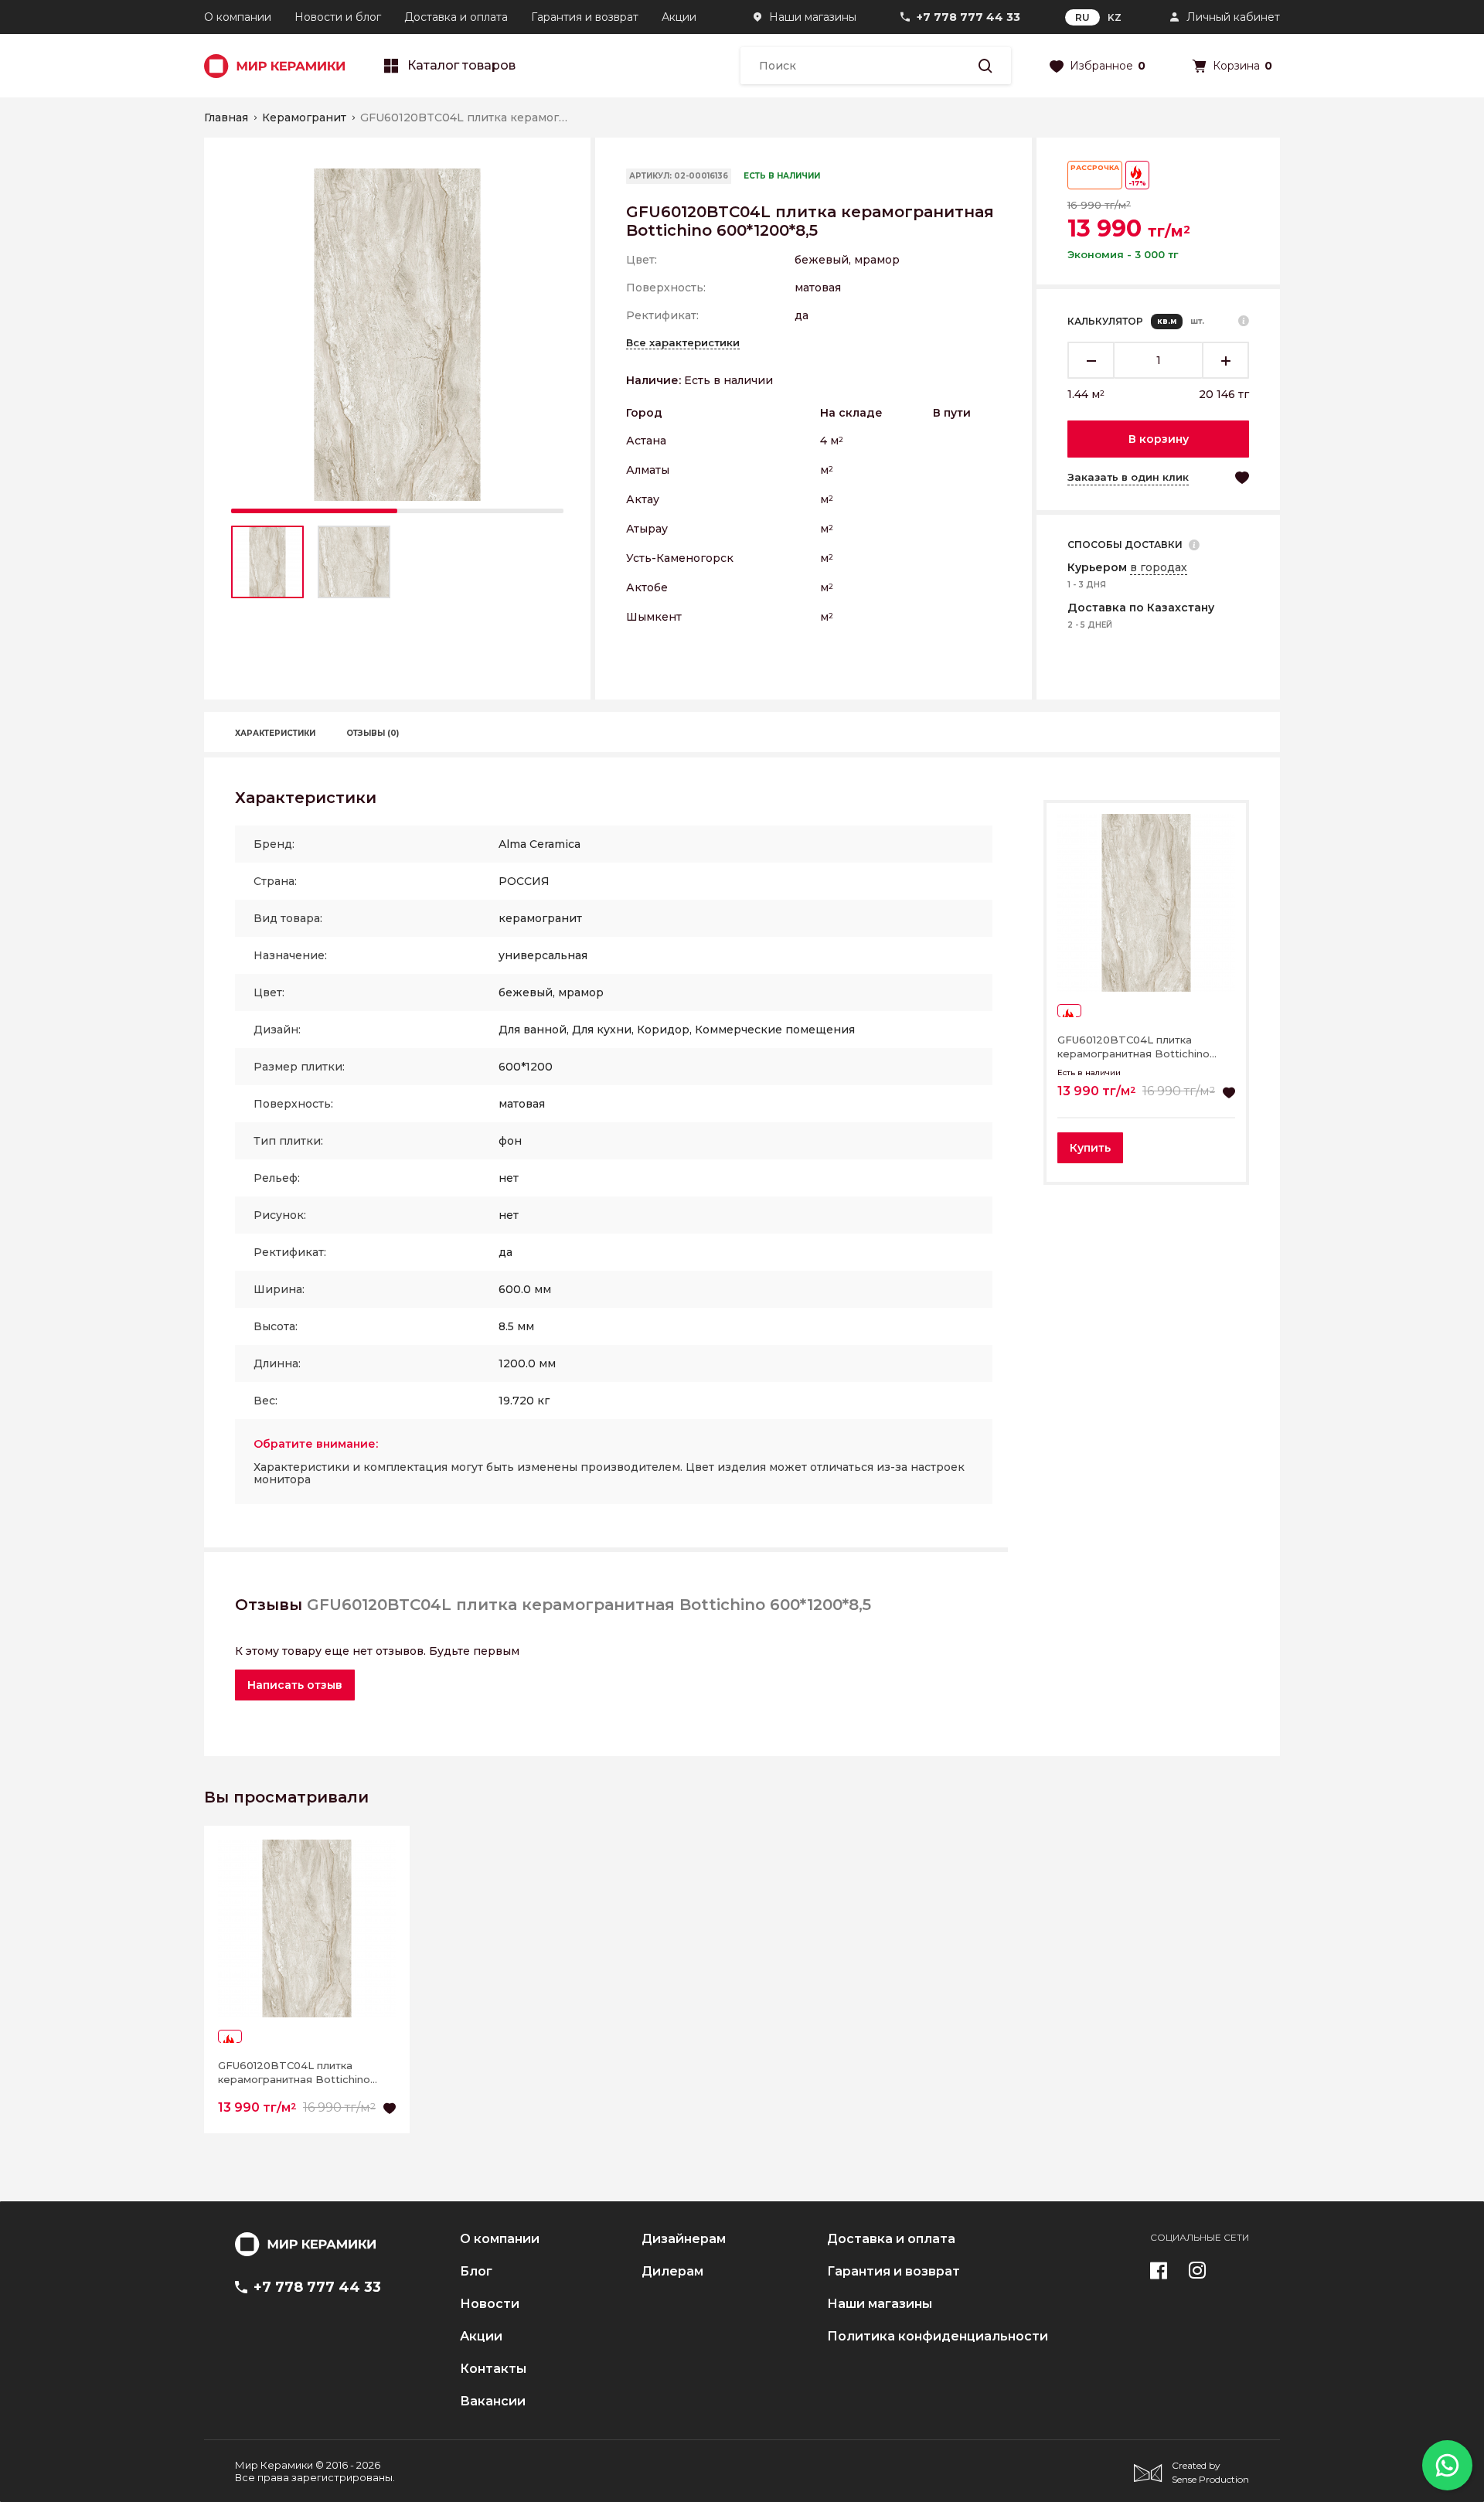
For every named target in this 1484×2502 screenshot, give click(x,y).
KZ (1115, 17)
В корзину (1159, 439)
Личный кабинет (1233, 17)
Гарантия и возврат (585, 17)
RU (1082, 17)
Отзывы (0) (373, 733)
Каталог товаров (461, 66)
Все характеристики (683, 342)
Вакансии (493, 2402)
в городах (1159, 567)
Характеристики (275, 733)
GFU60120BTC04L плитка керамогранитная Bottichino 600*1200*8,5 (1133, 1047)
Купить (1090, 1148)
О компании (238, 17)
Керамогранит (304, 117)
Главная (226, 117)
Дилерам (672, 2272)
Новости (490, 2304)
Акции (679, 17)
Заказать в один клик (1128, 477)
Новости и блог (338, 17)
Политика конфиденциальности (938, 2337)
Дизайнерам (684, 2239)
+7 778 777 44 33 (968, 17)
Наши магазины (813, 17)
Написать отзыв (295, 1685)
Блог (476, 2272)
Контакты (493, 2369)
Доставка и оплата (456, 17)
